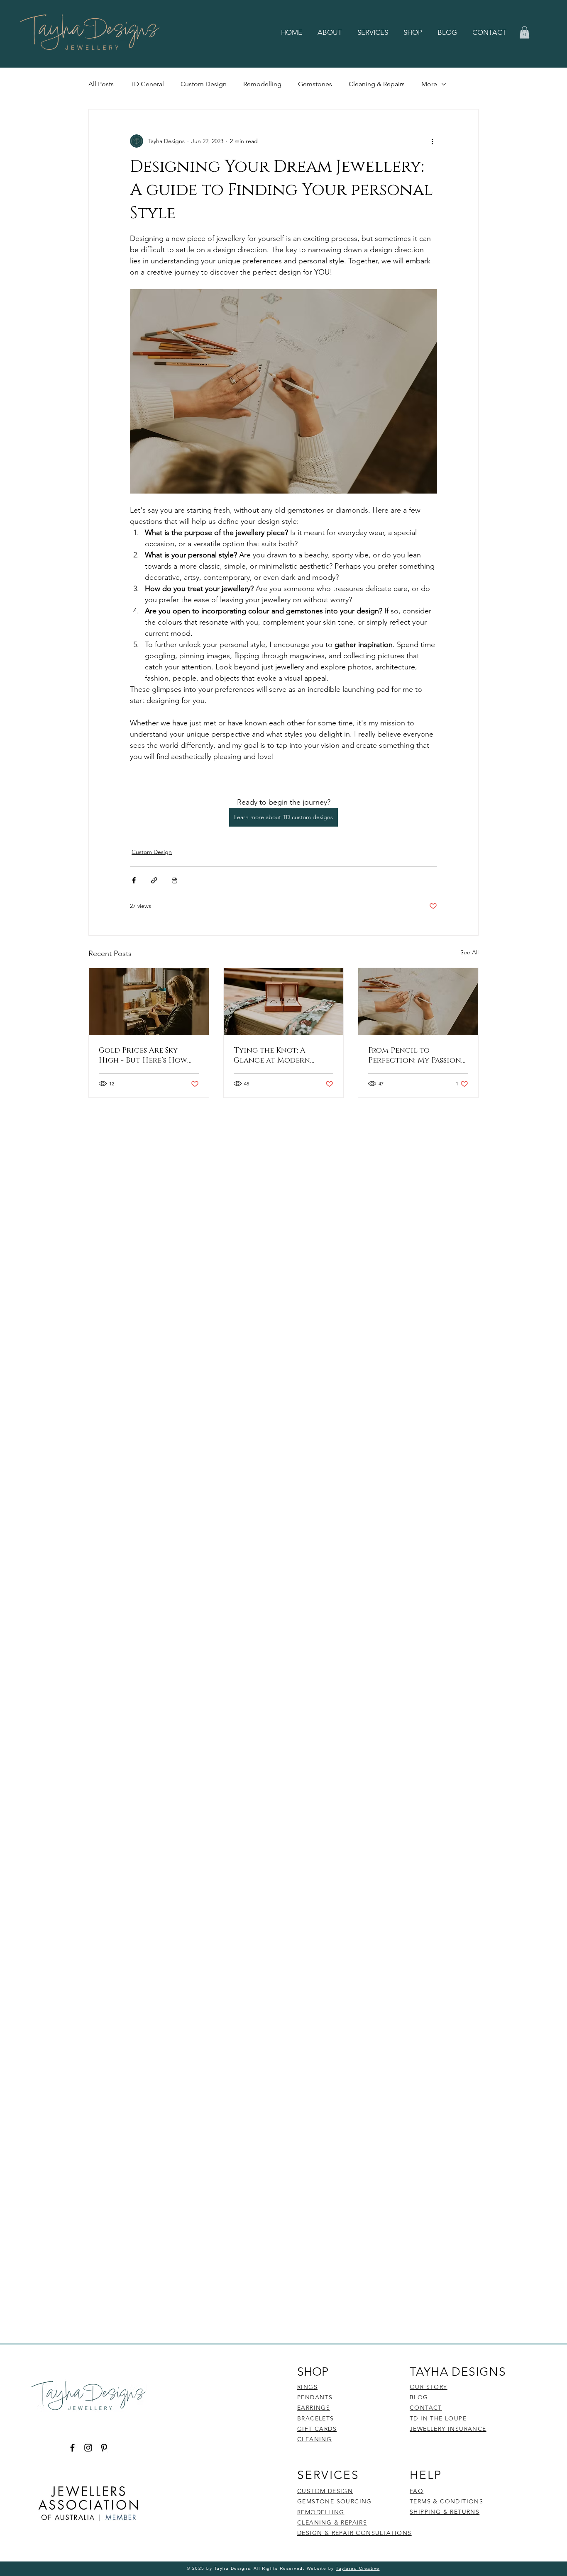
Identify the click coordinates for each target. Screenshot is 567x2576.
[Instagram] (88, 2448)
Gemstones (315, 84)
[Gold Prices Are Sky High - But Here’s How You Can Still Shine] (149, 1002)
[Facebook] (72, 2448)
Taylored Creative (358, 2568)
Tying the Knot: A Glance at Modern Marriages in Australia (281, 1056)
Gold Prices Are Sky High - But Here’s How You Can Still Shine (143, 1056)
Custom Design (204, 84)
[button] (331, 32)
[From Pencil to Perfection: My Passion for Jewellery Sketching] (418, 1002)
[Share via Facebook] (134, 880)
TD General (147, 84)
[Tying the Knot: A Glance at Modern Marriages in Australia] (284, 1002)
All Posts (101, 84)
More (429, 84)
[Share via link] (154, 880)
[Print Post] (175, 880)
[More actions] (432, 141)
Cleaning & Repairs (377, 84)
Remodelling (262, 84)
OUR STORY (429, 2387)
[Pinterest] (104, 2448)
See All (469, 952)
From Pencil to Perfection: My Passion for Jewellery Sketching (417, 1056)
